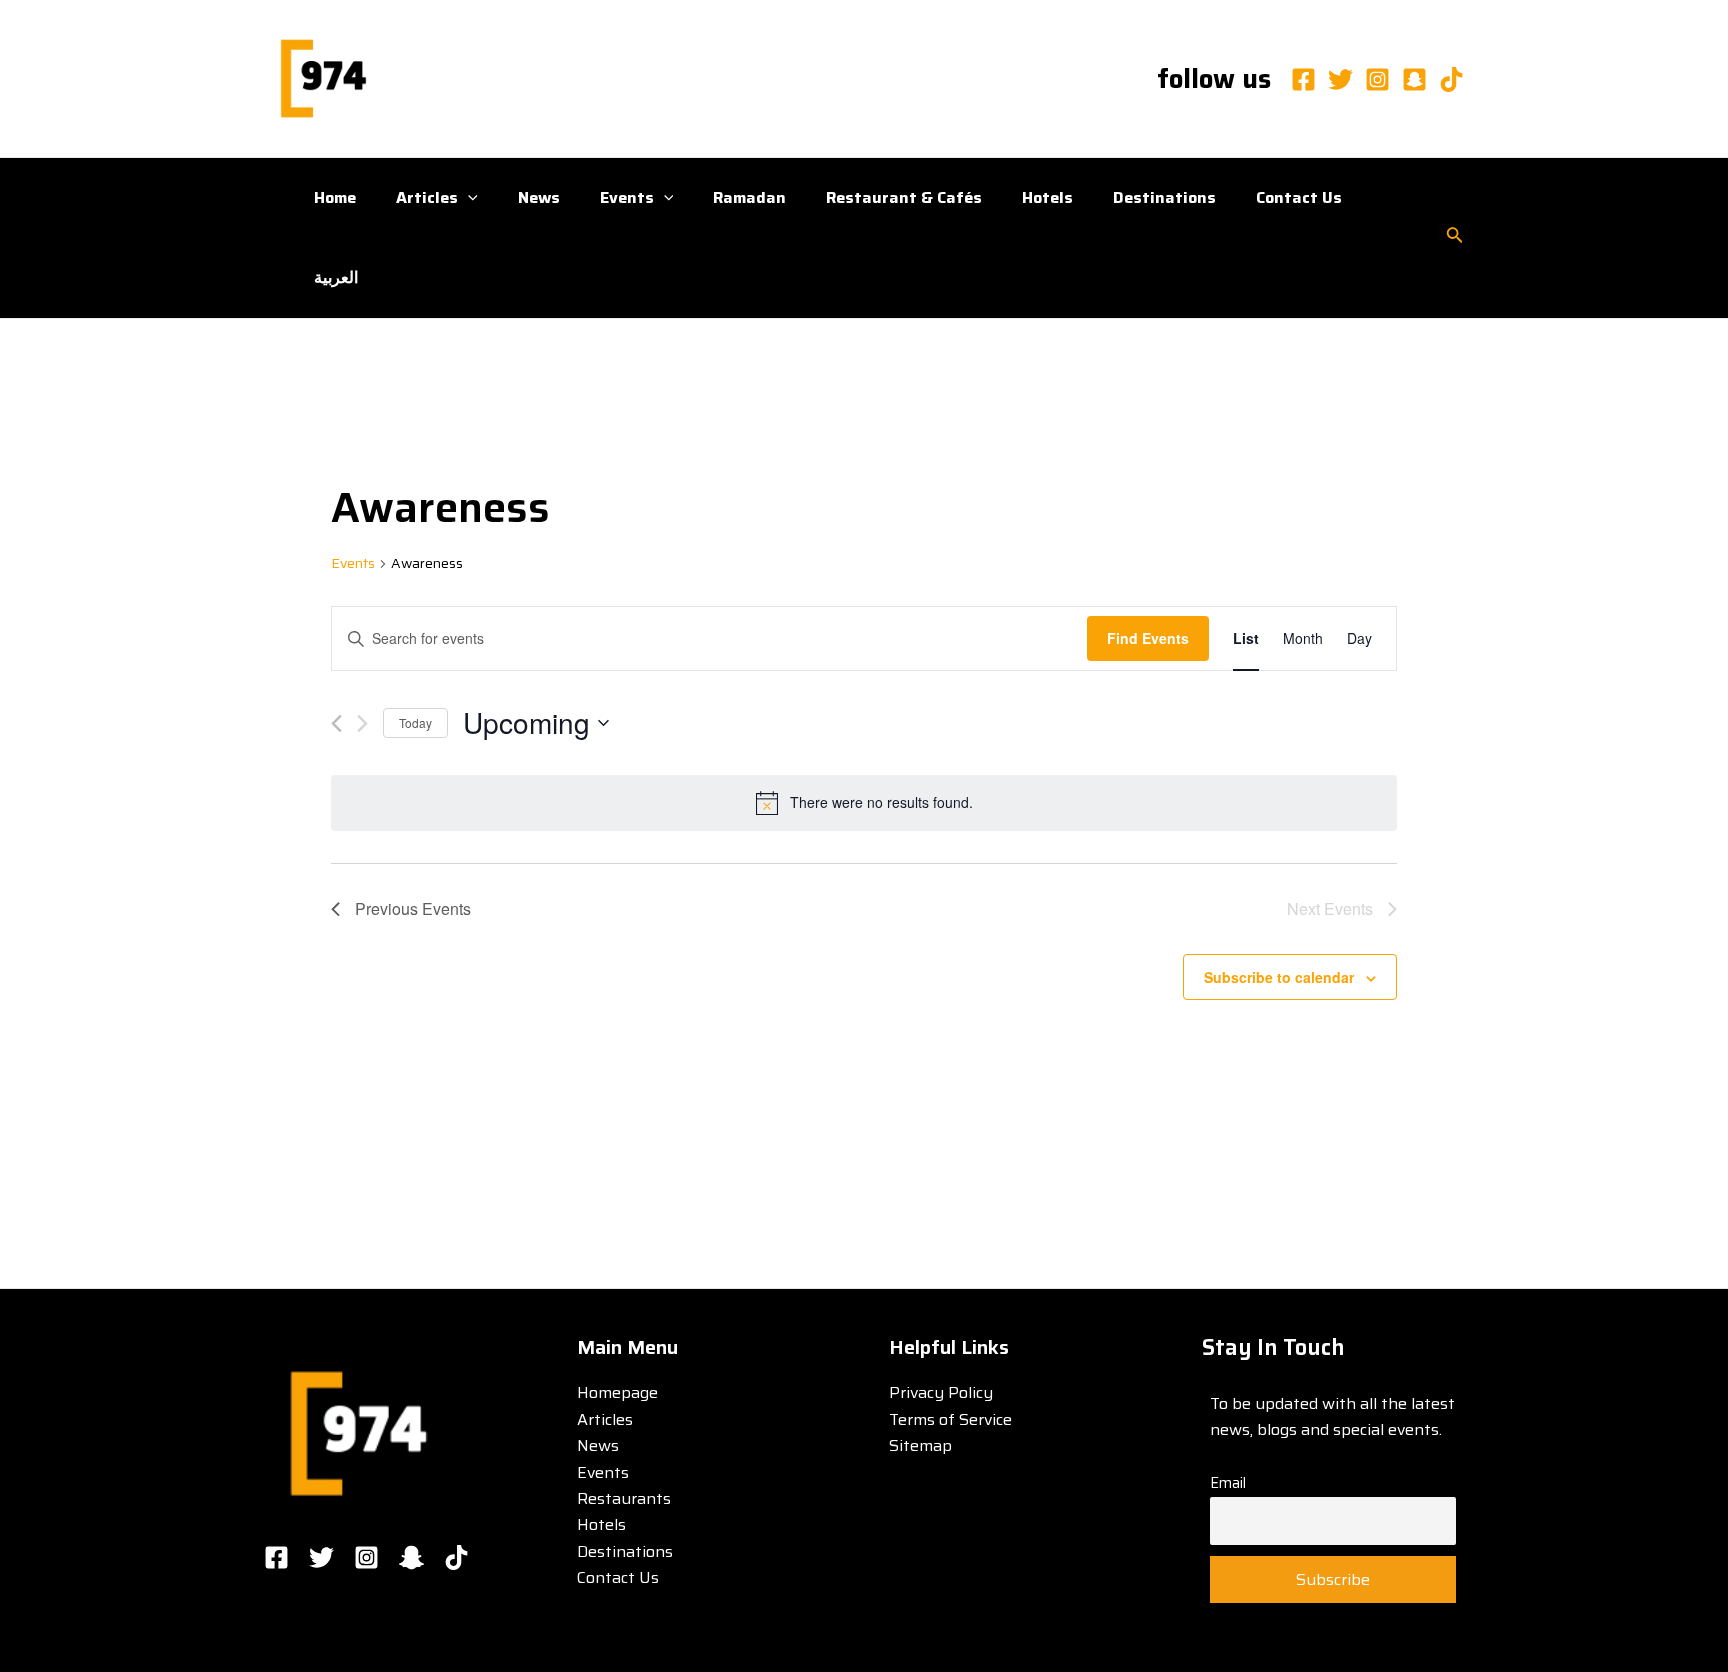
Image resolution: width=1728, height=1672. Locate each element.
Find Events (1148, 638)
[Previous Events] (336, 723)
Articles (427, 197)
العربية (336, 277)
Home (335, 197)
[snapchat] (1414, 79)
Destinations (1164, 197)
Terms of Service (950, 1419)
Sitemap (920, 1445)
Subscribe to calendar (1279, 977)
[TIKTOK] (456, 1557)
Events (627, 197)
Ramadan (749, 197)
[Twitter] (1340, 79)
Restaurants (624, 1498)
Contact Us (1299, 197)
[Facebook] (1303, 79)
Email (1228, 1483)
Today (415, 722)
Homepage (617, 1392)
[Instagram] (1377, 79)
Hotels (1047, 197)
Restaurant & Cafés (904, 197)
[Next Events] (362, 723)
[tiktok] (1451, 79)
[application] (468, 198)
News (539, 197)
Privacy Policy (941, 1392)
